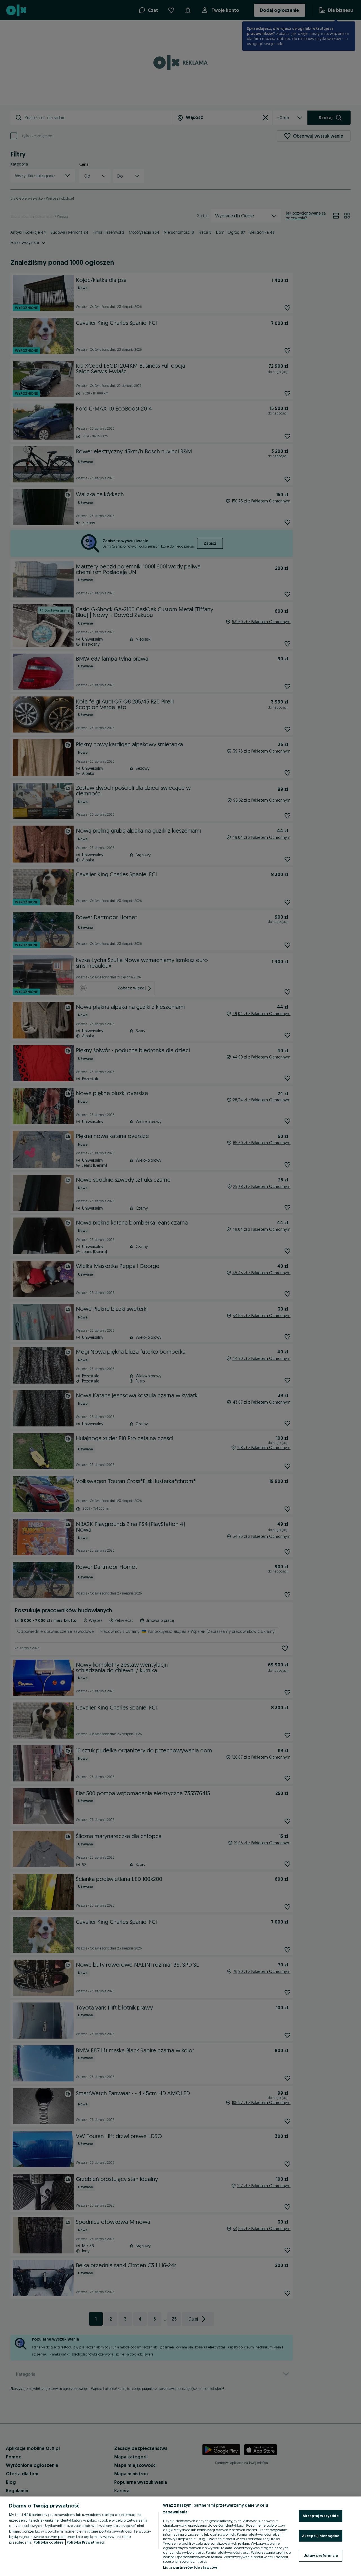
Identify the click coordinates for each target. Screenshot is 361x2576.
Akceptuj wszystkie (321, 2516)
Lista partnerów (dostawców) (191, 2567)
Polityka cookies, (49, 2542)
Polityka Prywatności (85, 2542)
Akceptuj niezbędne (321, 2536)
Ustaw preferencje (321, 2555)
